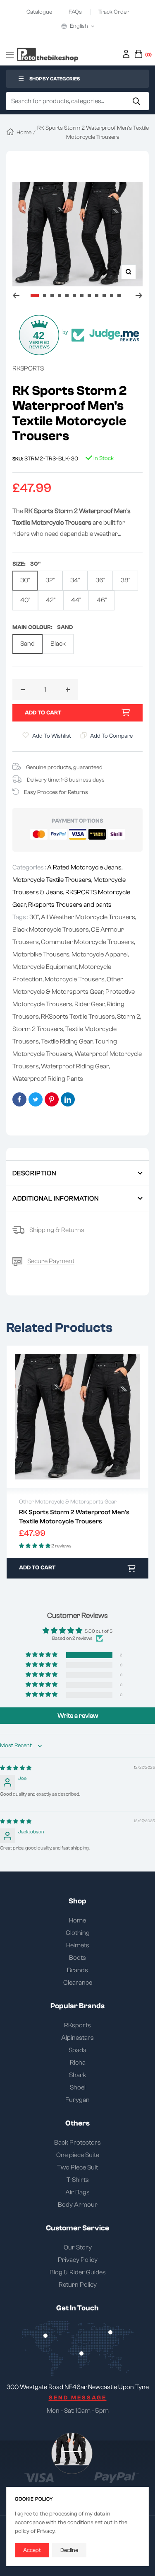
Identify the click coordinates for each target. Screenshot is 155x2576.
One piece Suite (78, 2155)
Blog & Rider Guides (78, 2272)
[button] (42, 1655)
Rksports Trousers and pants (70, 905)
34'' (75, 580)
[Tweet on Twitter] (36, 1099)
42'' (51, 600)
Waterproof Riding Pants (48, 1079)
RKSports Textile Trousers (78, 1017)
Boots (77, 1958)
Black (58, 644)
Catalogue (40, 12)
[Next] (139, 295)
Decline (69, 2550)
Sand (27, 644)
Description (34, 1173)
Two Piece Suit (77, 2167)
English (79, 26)
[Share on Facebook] (19, 1099)
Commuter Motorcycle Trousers (87, 942)
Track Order (114, 12)
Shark (77, 2075)
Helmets (78, 1945)
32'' (50, 580)
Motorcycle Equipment (45, 967)
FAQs (76, 12)
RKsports (77, 2025)
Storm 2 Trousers (38, 1029)
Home (24, 133)
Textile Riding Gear (67, 1041)
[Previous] (16, 295)
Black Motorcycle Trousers (51, 930)
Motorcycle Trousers (75, 979)
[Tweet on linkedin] (68, 1099)
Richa (78, 2063)
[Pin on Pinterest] (52, 1099)
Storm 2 (129, 1017)
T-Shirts (78, 2180)
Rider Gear (89, 1004)
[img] (16, 1768)
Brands (77, 1970)
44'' (76, 600)
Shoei (78, 2087)
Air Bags (77, 2192)
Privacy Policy (78, 2260)
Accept (32, 2550)
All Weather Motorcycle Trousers (88, 917)
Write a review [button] (78, 1716)
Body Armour (78, 2205)
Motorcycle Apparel (100, 954)
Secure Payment (51, 1261)
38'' (125, 580)
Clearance (78, 1983)
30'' (25, 580)
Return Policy (78, 2285)
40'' (25, 600)
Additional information (56, 1198)
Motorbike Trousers (41, 954)
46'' (102, 600)
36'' (100, 580)
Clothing (78, 1933)
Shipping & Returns (57, 1230)
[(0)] (138, 54)
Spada (77, 2050)
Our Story (78, 2247)
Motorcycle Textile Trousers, (53, 880)
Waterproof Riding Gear (75, 1066)
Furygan (77, 2100)
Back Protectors (77, 2143)
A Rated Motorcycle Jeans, (85, 867)
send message (78, 2398)
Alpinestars (77, 2038)
